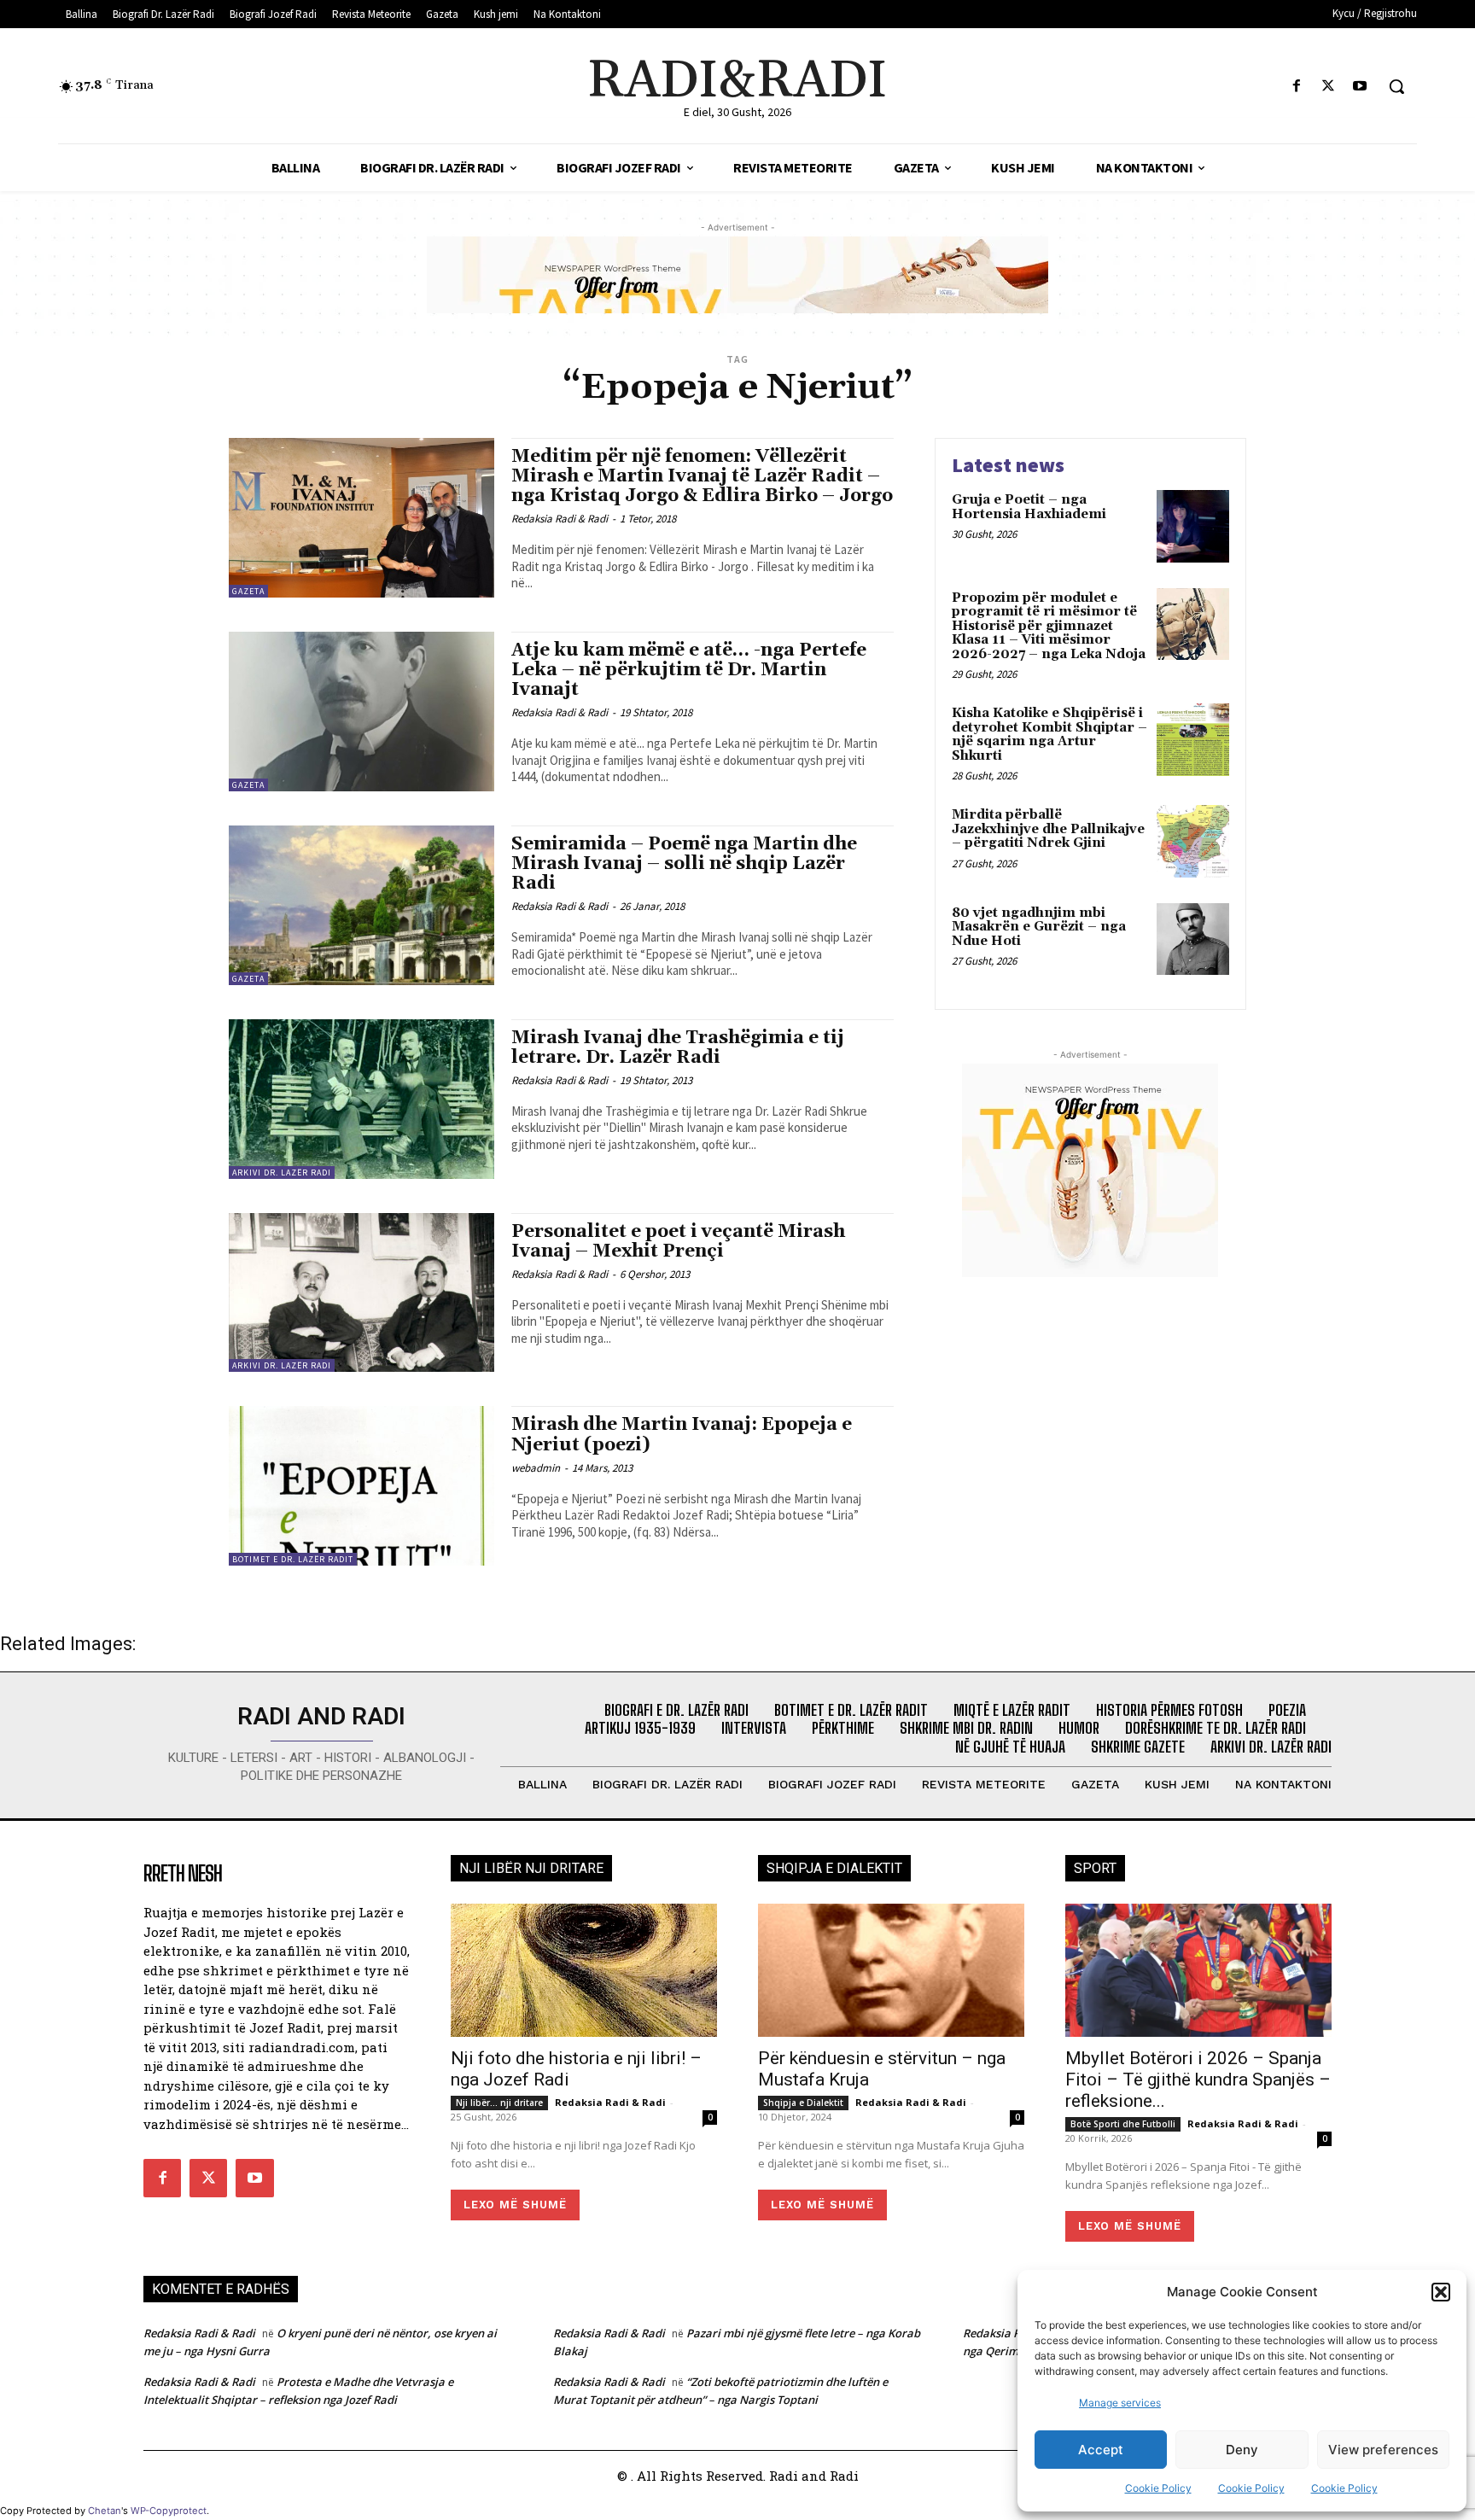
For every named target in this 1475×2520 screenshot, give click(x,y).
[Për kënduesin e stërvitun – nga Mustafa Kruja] (891, 1970)
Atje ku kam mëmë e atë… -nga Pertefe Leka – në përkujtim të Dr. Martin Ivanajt (689, 670)
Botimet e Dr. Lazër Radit (293, 1559)
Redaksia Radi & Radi (560, 519)
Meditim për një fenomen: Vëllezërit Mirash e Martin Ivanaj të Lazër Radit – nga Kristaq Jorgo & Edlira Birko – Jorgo (702, 476)
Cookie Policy (1158, 2488)
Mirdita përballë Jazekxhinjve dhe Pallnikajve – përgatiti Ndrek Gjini (1048, 829)
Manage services (1120, 2403)
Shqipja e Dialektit (803, 2103)
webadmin (536, 1468)
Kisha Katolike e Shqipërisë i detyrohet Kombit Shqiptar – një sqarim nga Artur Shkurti (1049, 735)
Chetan (105, 2511)
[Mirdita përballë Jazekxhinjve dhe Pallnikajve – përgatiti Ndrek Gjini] (1193, 841)
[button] (1441, 2292)
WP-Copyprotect (169, 2511)
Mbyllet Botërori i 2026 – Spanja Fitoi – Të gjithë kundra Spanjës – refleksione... (1198, 2080)
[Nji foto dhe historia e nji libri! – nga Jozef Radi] (584, 1970)
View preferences (1383, 2450)
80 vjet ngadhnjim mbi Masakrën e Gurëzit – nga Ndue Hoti (1039, 927)
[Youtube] (1360, 87)
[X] (1329, 87)
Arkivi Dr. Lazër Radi (282, 1172)
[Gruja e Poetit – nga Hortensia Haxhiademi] (1193, 526)
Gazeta (248, 591)
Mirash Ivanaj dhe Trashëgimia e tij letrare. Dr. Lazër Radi (678, 1048)
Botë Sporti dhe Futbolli (1123, 2124)
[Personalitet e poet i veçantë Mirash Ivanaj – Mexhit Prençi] (361, 1293)
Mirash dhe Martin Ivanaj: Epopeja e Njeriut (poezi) (682, 1435)
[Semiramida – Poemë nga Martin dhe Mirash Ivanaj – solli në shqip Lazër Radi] (361, 905)
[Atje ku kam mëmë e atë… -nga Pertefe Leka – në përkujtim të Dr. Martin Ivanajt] (361, 712)
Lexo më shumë (515, 2205)
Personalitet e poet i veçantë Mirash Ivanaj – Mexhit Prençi (678, 1242)
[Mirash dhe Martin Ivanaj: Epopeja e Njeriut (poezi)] (361, 1486)
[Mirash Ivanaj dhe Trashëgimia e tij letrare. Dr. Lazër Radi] (361, 1099)
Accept (1101, 2450)
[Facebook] (1296, 87)
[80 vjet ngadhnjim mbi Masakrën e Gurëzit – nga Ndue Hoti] (1193, 939)
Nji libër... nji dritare (499, 2103)
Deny (1242, 2450)
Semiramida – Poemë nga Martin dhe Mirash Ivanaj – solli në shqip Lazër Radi (684, 864)
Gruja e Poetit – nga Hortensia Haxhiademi (1029, 507)
